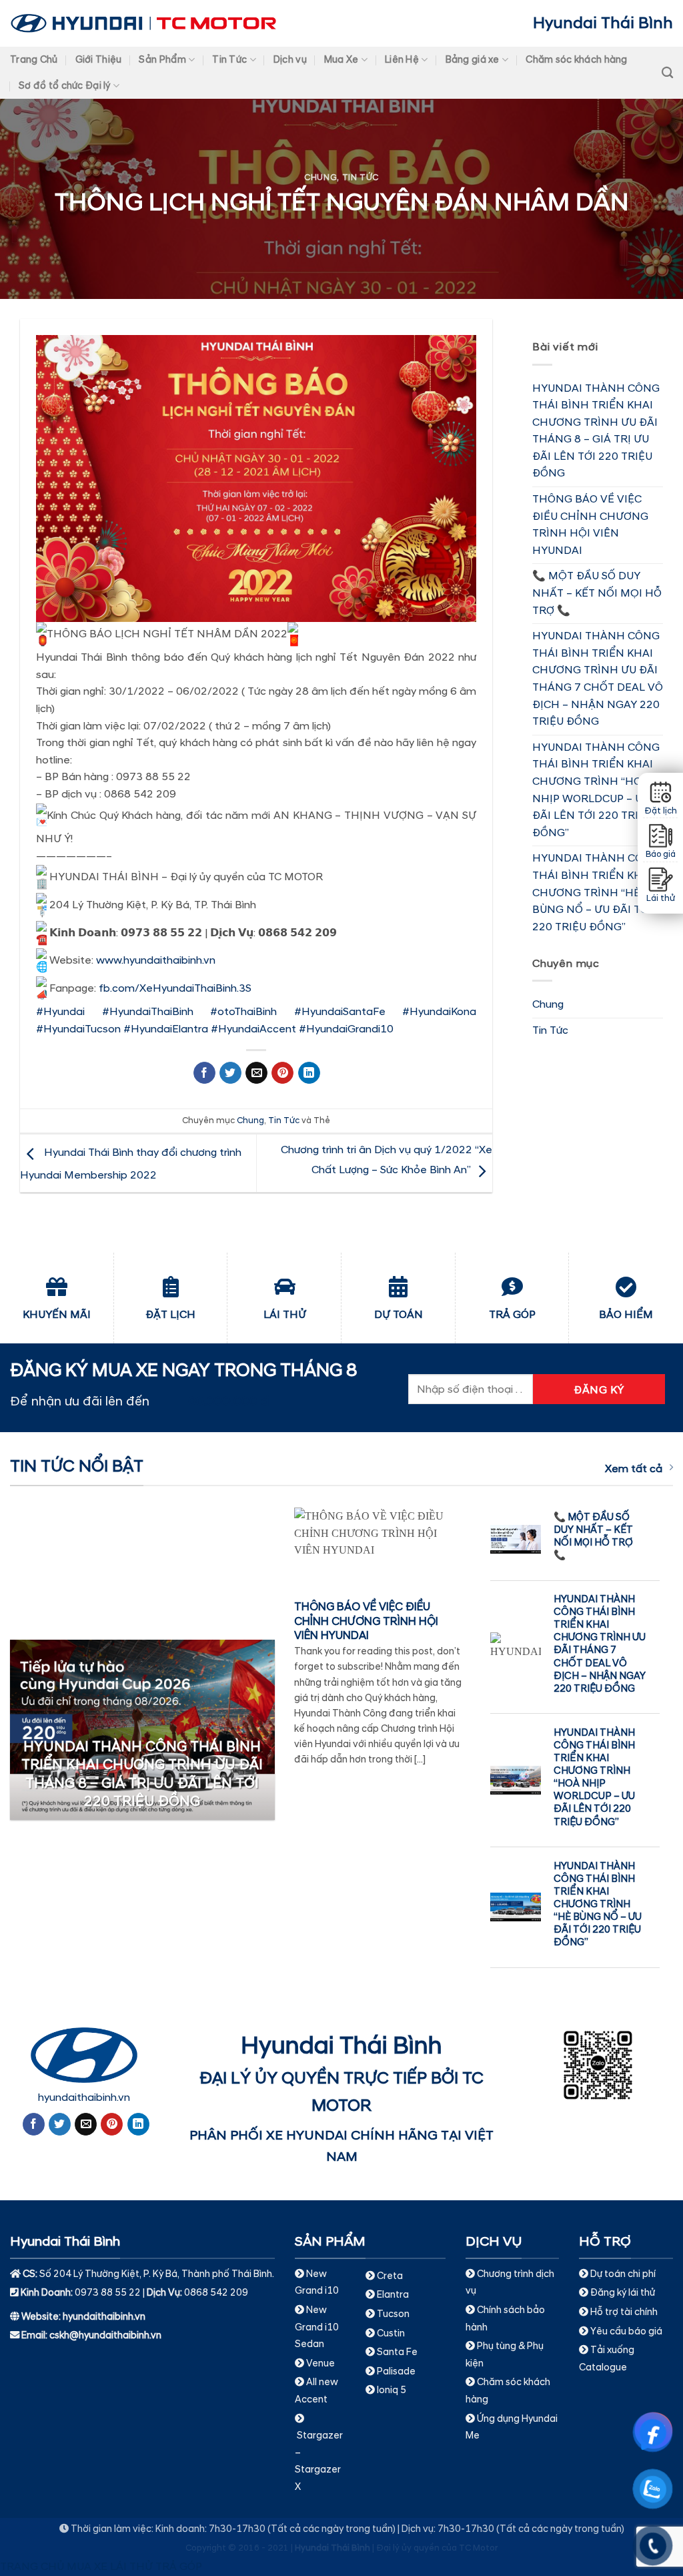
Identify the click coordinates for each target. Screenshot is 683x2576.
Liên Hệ (402, 60)
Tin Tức (229, 60)
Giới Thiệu (99, 60)
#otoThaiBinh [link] (243, 1012)
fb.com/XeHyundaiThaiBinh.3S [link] (175, 988)
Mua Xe (341, 60)
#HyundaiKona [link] (439, 1012)
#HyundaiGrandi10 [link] (346, 1029)
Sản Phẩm (162, 60)
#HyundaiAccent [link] (253, 1029)
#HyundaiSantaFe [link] (340, 1012)
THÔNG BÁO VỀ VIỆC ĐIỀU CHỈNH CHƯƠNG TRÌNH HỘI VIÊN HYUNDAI (590, 525)
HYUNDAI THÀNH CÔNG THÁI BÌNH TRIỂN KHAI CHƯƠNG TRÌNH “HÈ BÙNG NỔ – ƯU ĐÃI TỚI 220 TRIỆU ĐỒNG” (596, 892)
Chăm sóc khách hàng (576, 60)
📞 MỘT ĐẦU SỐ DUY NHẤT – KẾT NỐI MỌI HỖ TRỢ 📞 (597, 593)
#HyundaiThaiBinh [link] (148, 1012)
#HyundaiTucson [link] (78, 1029)
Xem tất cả (634, 1469)
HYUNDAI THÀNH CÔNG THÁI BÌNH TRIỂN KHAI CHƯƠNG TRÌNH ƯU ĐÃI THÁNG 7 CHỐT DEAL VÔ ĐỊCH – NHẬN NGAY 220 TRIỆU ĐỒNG (598, 679)
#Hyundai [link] (60, 1012)
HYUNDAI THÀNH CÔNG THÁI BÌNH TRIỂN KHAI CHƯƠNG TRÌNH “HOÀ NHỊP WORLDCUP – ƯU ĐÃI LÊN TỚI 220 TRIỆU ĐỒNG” (596, 790)
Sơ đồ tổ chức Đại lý (65, 86)
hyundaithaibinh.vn (84, 2098)
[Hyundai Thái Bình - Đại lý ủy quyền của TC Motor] (143, 23)
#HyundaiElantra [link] (166, 1029)
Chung (320, 178)
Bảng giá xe (473, 60)
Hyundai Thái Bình (603, 23)
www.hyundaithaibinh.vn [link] (156, 960)
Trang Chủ (34, 60)
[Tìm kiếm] (667, 73)
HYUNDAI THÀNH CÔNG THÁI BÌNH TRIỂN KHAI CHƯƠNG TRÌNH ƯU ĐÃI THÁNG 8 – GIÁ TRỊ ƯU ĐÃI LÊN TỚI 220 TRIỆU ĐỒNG (596, 431)
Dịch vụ (290, 60)
